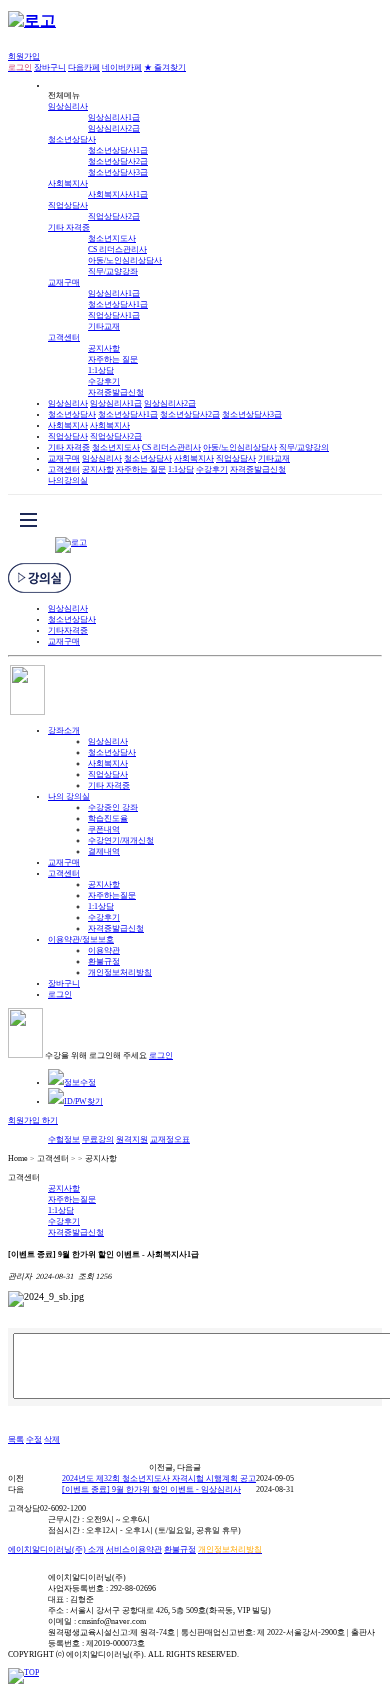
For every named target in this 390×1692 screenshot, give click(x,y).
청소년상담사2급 (118, 161)
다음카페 (84, 67)
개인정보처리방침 (120, 972)
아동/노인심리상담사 (125, 260)
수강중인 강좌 (113, 807)
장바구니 (50, 67)
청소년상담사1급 (118, 150)
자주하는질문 (112, 895)
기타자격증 (68, 630)
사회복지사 (68, 183)
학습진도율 (108, 818)
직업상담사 (68, 205)
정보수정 (80, 1082)
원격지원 (132, 1139)
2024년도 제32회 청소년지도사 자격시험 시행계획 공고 (159, 1478)
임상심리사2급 (114, 128)
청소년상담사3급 (118, 172)
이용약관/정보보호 (81, 939)
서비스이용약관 (134, 1549)
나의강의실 (68, 480)
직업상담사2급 (114, 216)
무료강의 (98, 1139)
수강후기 (104, 381)
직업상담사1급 (114, 315)
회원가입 (24, 56)
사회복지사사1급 (118, 194)
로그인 (60, 994)
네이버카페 (122, 67)
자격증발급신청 (116, 392)
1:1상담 (101, 370)
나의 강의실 (69, 796)
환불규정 (104, 961)
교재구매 (64, 282)
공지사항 (104, 348)
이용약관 (104, 950)
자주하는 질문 (113, 359)
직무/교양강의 (304, 447)
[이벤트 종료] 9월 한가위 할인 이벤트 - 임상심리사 (151, 1489)
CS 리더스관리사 (117, 249)
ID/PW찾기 (83, 1101)
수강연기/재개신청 (121, 840)
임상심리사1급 (114, 117)
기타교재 (104, 326)
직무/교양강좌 (113, 271)
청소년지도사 (112, 238)
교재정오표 (170, 1139)
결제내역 (104, 851)
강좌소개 (64, 730)
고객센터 (64, 337)
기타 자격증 (69, 227)
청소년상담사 (72, 139)
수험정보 (64, 1139)
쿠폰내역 (104, 829)
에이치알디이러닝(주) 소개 (56, 1549)
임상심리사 (68, 106)
